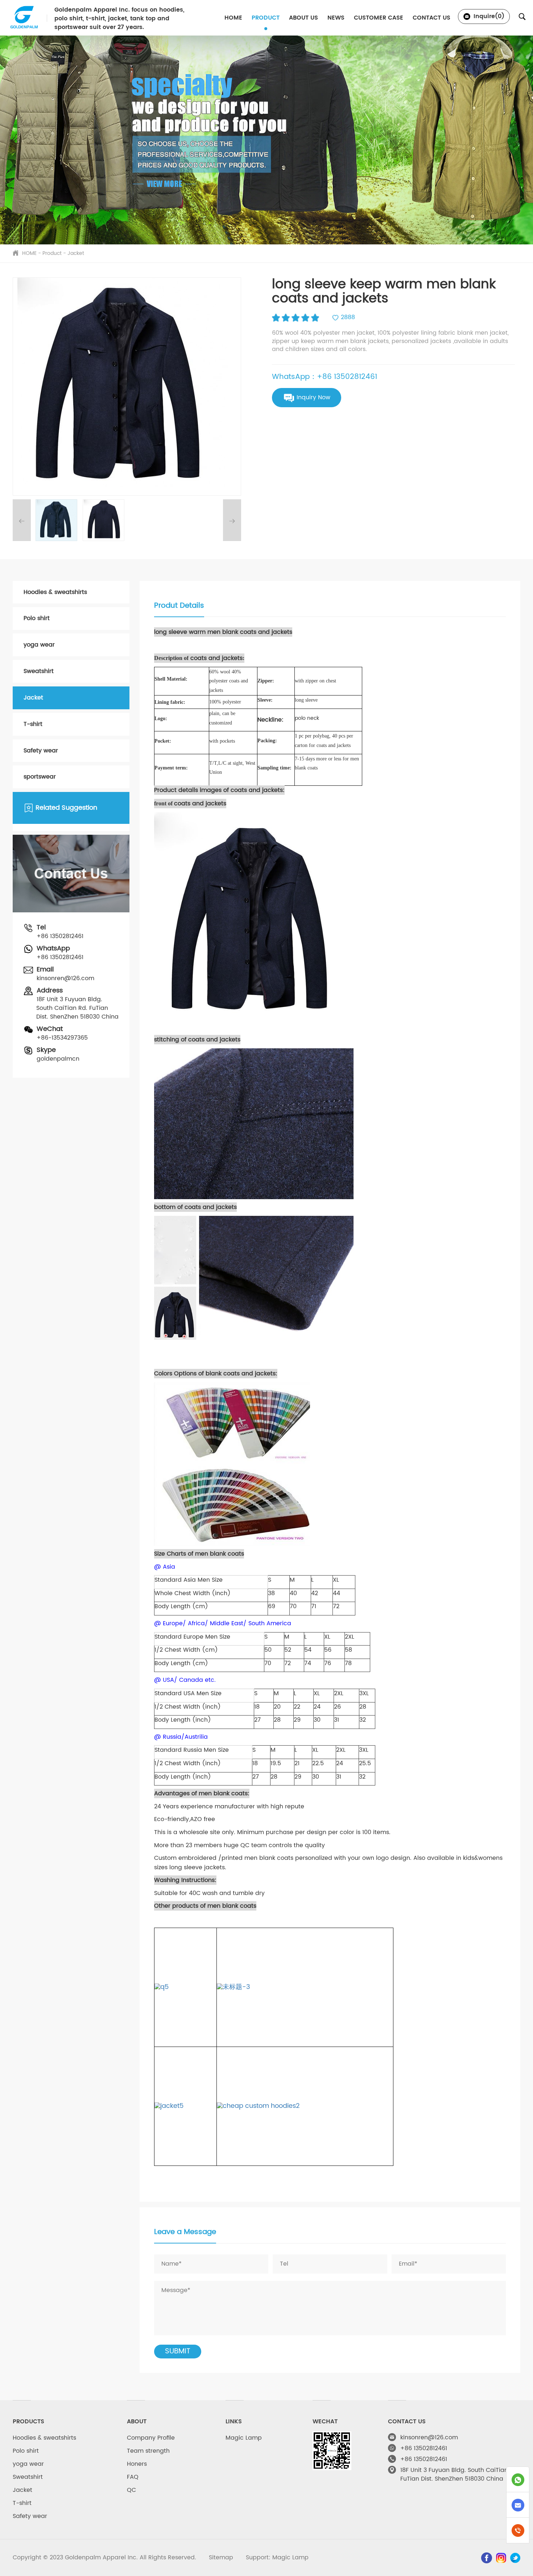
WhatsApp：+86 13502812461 (325, 377)
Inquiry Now (313, 397)
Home (233, 18)
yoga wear (39, 645)
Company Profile (151, 2438)
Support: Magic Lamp (277, 2558)
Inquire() (488, 16)
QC (131, 2490)
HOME (29, 253)
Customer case (379, 18)
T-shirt (33, 724)
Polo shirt (37, 618)
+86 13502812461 (60, 936)
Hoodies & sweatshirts (55, 592)
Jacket (76, 253)
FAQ (133, 2477)
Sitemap (221, 2558)
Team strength (148, 2451)
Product (266, 18)
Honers (137, 2464)
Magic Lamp (244, 2438)
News (336, 18)
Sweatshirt (39, 671)
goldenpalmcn (58, 1059)
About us (303, 18)
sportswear (40, 777)
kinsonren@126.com (65, 978)
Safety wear (41, 751)
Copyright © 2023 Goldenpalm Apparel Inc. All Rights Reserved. (105, 2558)
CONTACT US (431, 18)
